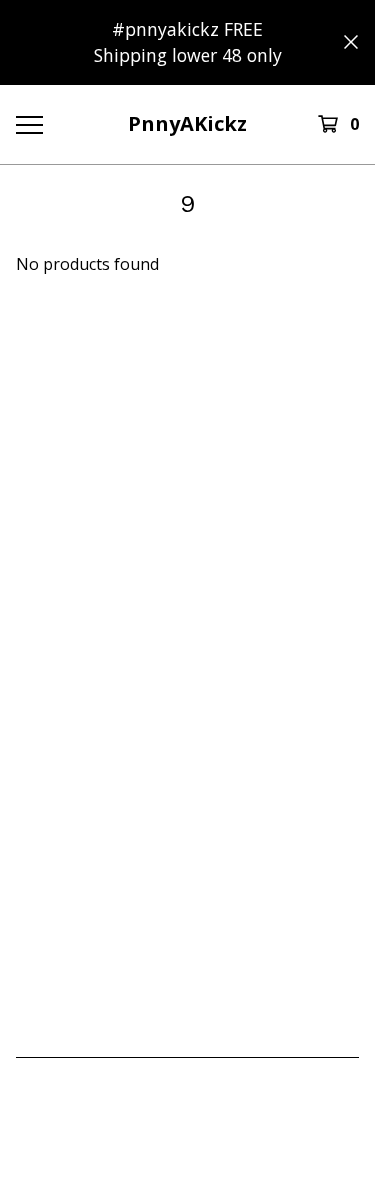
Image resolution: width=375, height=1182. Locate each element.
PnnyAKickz (187, 123)
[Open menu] (28, 124)
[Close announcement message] (351, 42)
